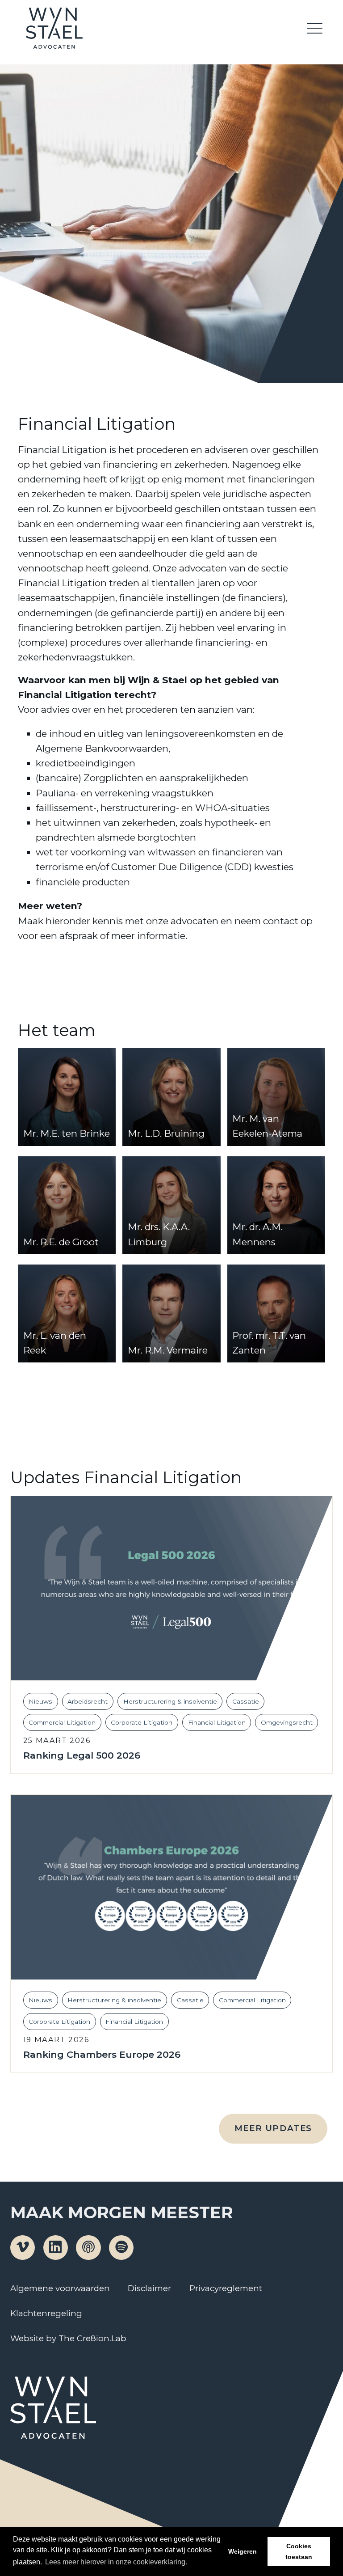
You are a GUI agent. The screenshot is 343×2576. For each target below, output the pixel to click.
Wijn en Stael (54, 28)
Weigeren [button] (243, 2551)
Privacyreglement (226, 2288)
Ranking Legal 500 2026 (82, 1756)
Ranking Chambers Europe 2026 (102, 2055)
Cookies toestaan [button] (299, 2551)
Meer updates (273, 2128)
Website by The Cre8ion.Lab (68, 2338)
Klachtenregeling (46, 2313)
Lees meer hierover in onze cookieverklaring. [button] (116, 2562)
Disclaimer (149, 2288)
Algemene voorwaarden (60, 2288)
